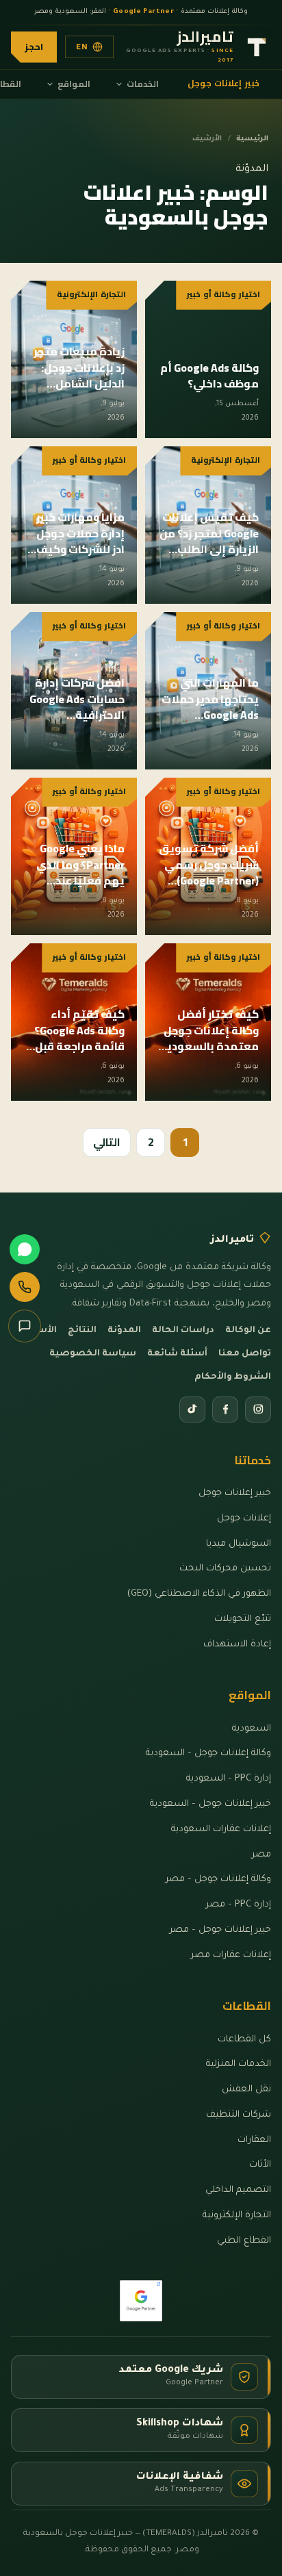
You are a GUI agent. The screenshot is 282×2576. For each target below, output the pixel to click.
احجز (34, 47)
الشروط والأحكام (233, 1377)
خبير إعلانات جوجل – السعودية (210, 1804)
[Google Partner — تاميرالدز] (141, 2301)
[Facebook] (225, 1410)
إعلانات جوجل (244, 1519)
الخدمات (143, 84)
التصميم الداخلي (238, 2190)
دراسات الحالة (183, 1331)
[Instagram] (258, 1410)
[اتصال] (25, 1287)
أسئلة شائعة (177, 1354)
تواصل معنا (245, 1354)
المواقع (74, 84)
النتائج (82, 1331)
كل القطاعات (244, 2040)
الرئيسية (252, 139)
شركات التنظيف (239, 2115)
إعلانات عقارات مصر (231, 1955)
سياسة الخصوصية (93, 1354)
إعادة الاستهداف (237, 1645)
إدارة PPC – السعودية (229, 1779)
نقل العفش (246, 2090)
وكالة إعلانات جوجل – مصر (218, 1879)
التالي (107, 1142)
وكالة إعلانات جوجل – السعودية (208, 1754)
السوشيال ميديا (239, 1544)
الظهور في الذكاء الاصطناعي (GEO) (199, 1594)
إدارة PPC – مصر (239, 1905)
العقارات (254, 2140)
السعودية (252, 1729)
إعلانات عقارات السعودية (221, 1829)
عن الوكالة (248, 1331)
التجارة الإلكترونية (237, 2216)
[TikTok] (192, 1410)
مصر (261, 1855)
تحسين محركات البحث (225, 1569)
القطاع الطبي (244, 2241)
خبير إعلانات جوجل (224, 83)
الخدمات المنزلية (239, 2064)
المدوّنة (124, 1331)
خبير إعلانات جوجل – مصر (220, 1930)
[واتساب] (25, 1249)
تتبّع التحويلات (243, 1619)
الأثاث (260, 2165)
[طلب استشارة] (25, 1326)
